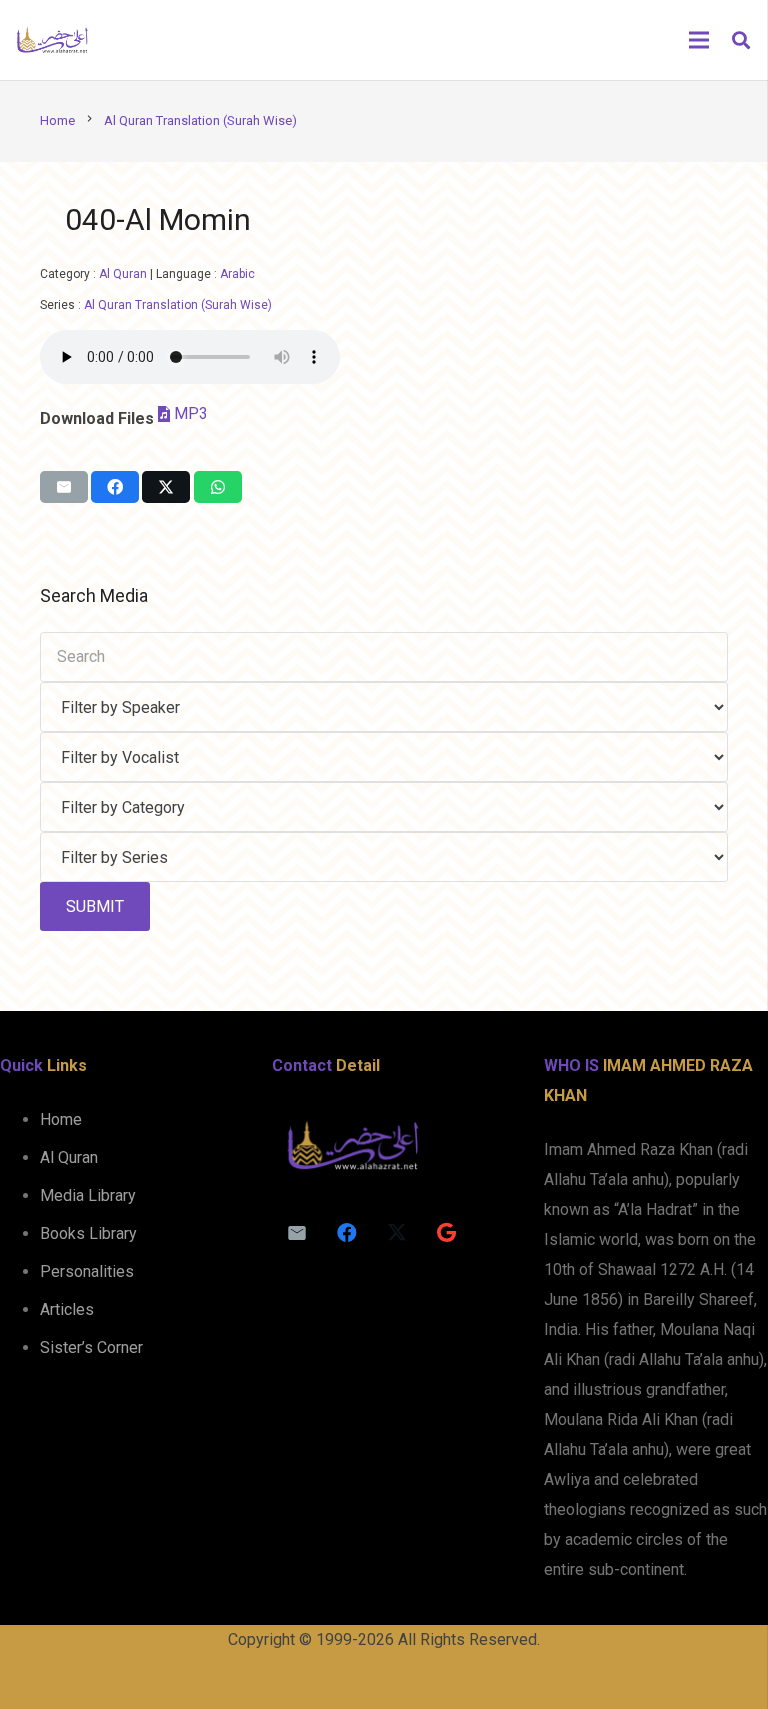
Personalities (87, 1271)
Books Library (88, 1233)
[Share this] (115, 487)
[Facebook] (347, 1233)
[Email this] (64, 487)
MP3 (191, 413)
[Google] (447, 1233)
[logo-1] (52, 40)
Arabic (237, 274)
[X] (397, 1233)
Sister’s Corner (91, 1347)
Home (61, 1119)
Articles (67, 1309)
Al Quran (123, 274)
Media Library (88, 1195)
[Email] (297, 1233)
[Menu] (699, 40)
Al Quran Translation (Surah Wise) (178, 305)
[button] (741, 40)
